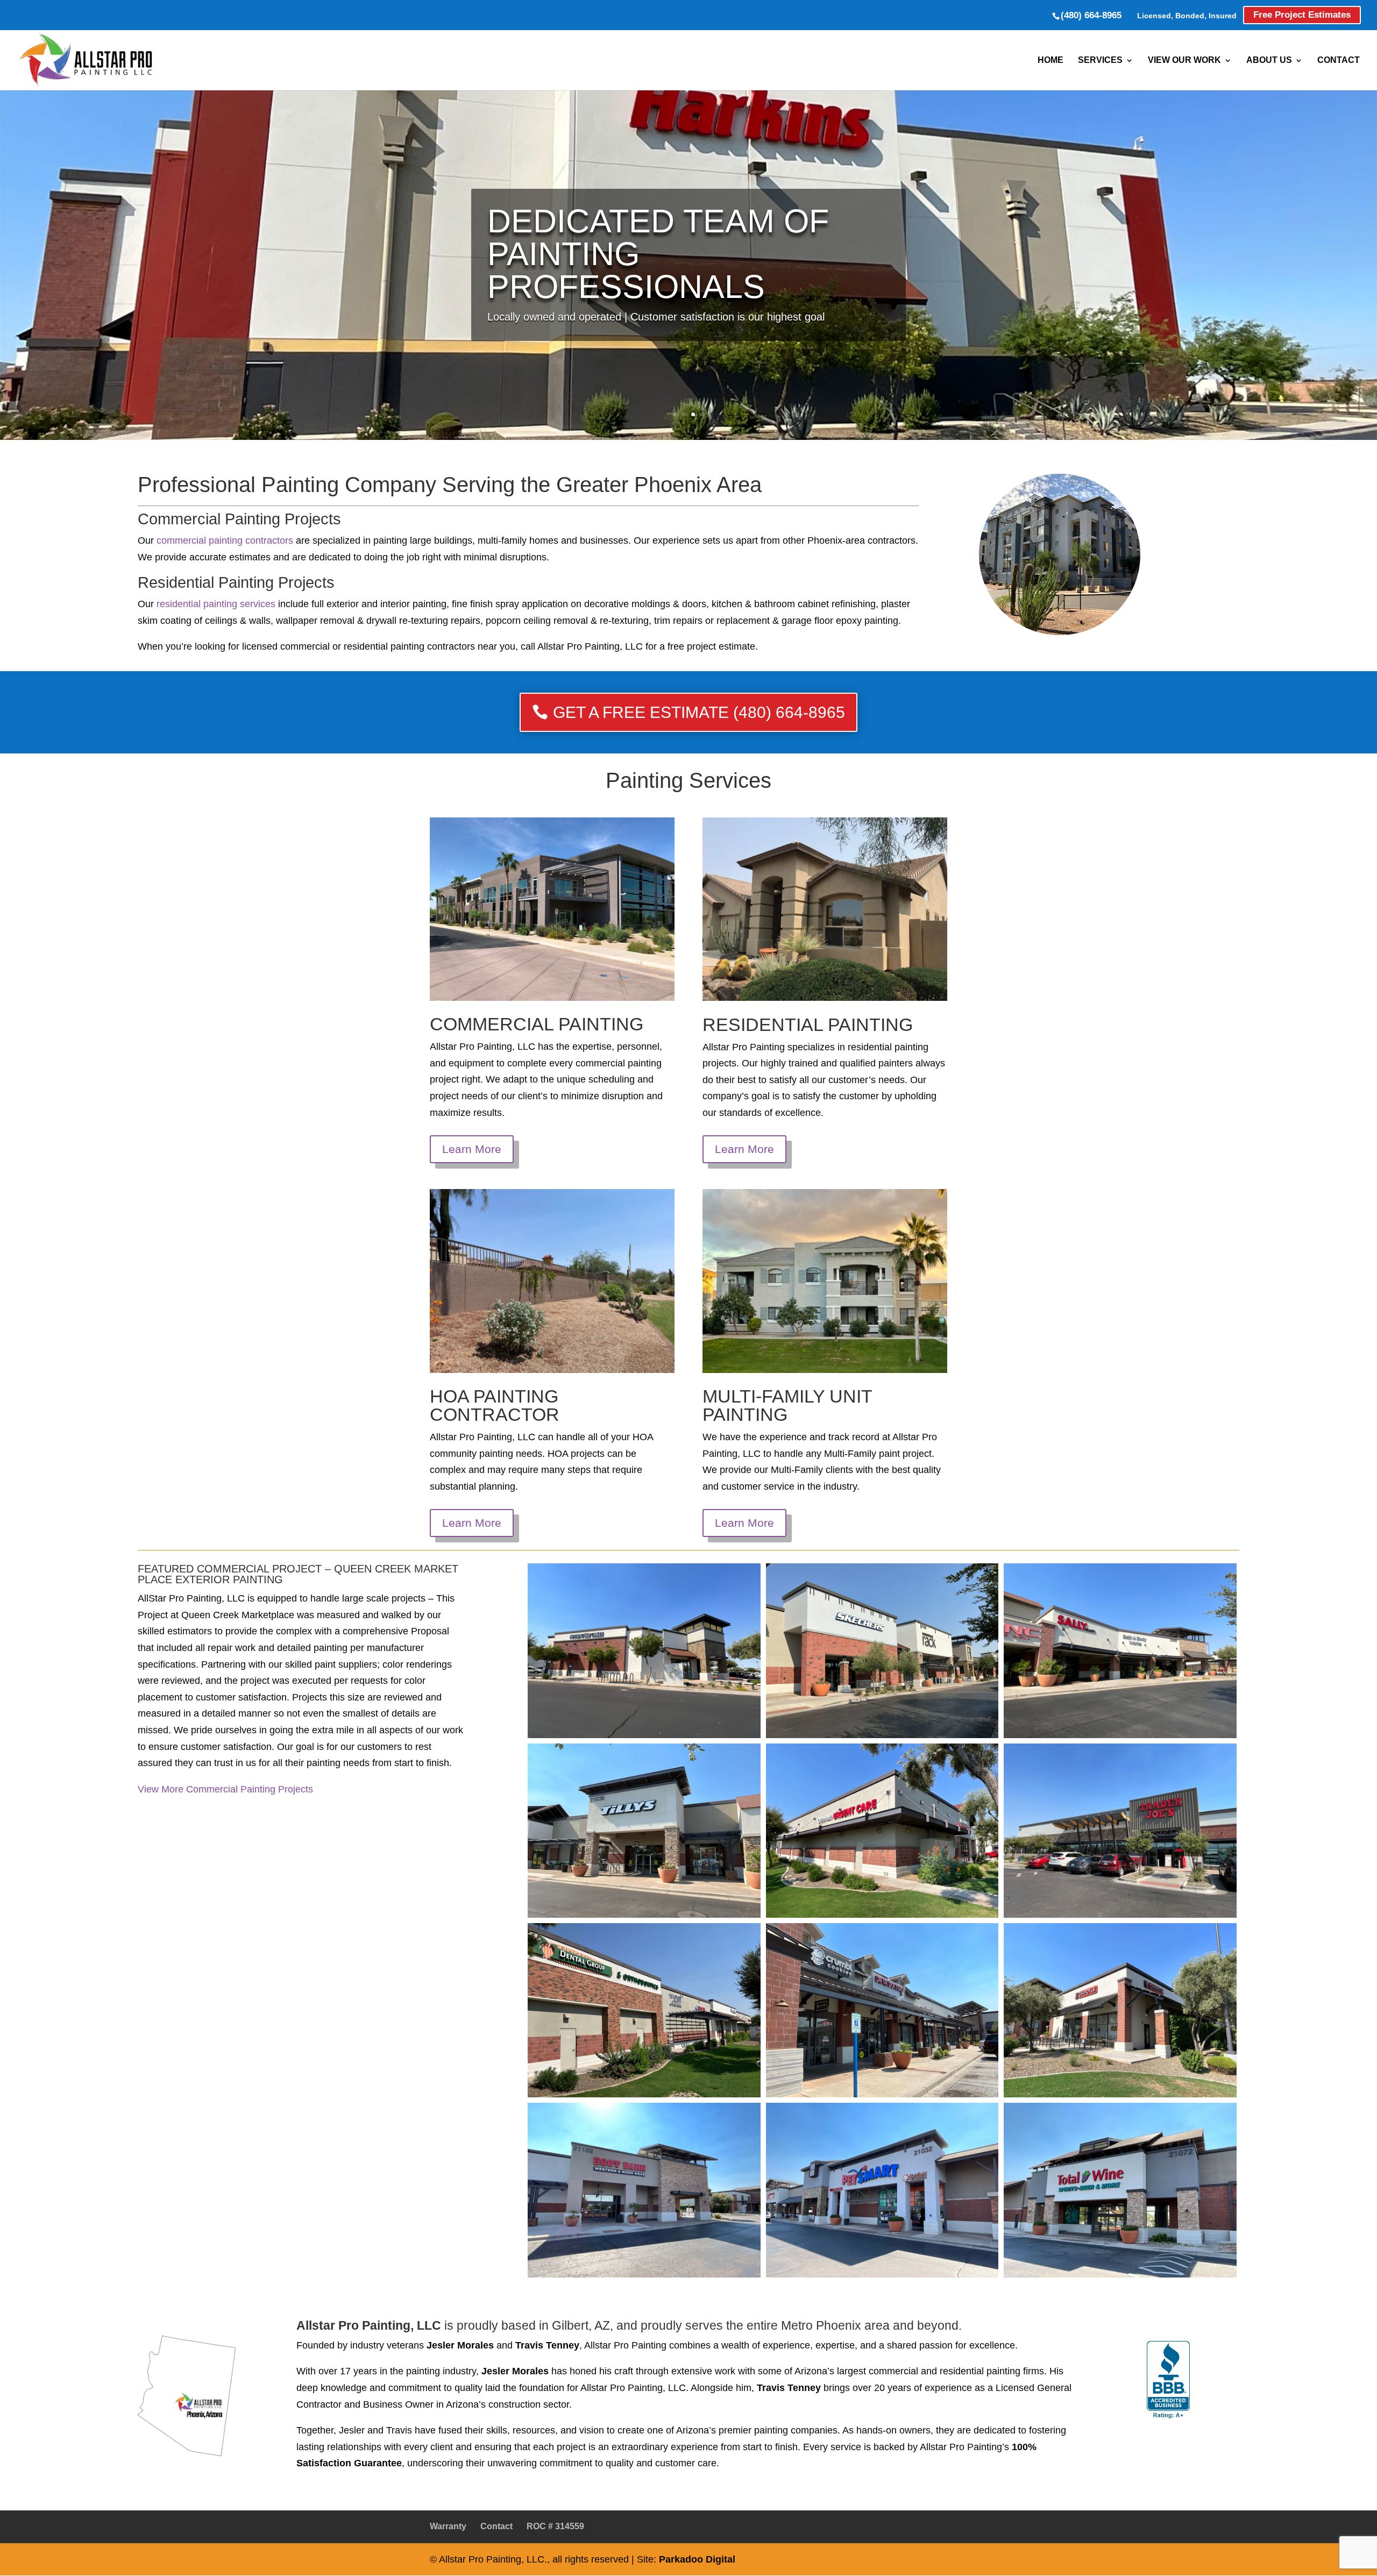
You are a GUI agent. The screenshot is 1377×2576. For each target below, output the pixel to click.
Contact (1339, 60)
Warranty (448, 2526)
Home (1051, 60)
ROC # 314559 (555, 2526)
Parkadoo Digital (697, 2559)
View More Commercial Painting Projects (225, 1789)
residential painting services (215, 604)
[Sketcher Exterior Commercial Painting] (882, 1650)
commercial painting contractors (225, 540)
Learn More (472, 1149)
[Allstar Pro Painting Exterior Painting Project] (644, 1650)
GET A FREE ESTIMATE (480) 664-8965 (699, 712)
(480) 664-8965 (1091, 15)
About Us (1269, 60)
